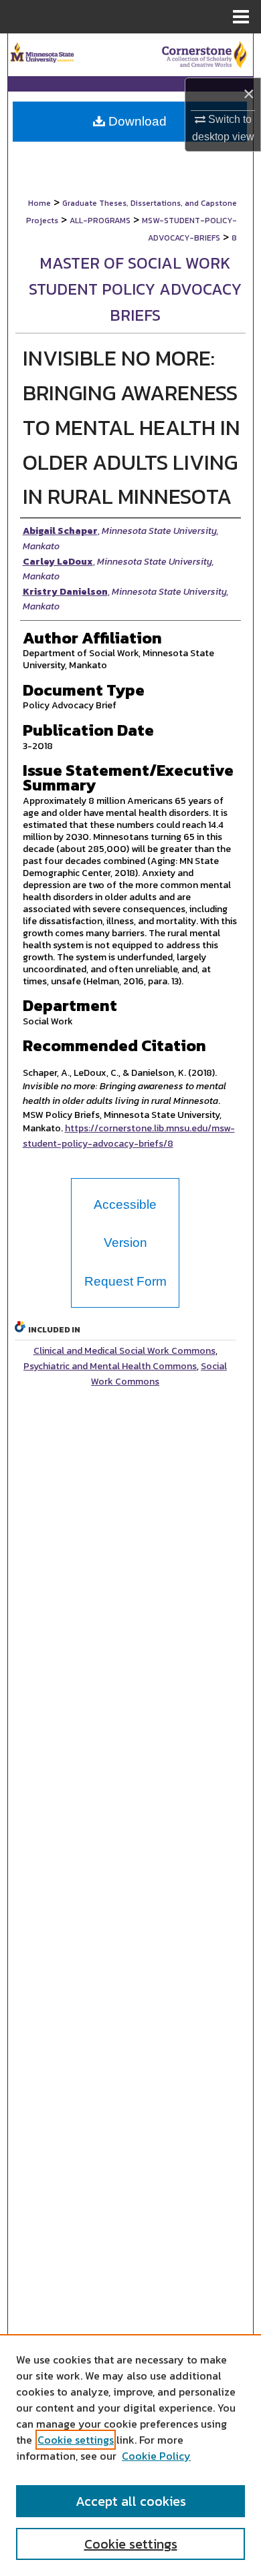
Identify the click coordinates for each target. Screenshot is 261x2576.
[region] (130, 2455)
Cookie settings (76, 2440)
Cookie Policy (156, 2456)
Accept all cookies (131, 2501)
